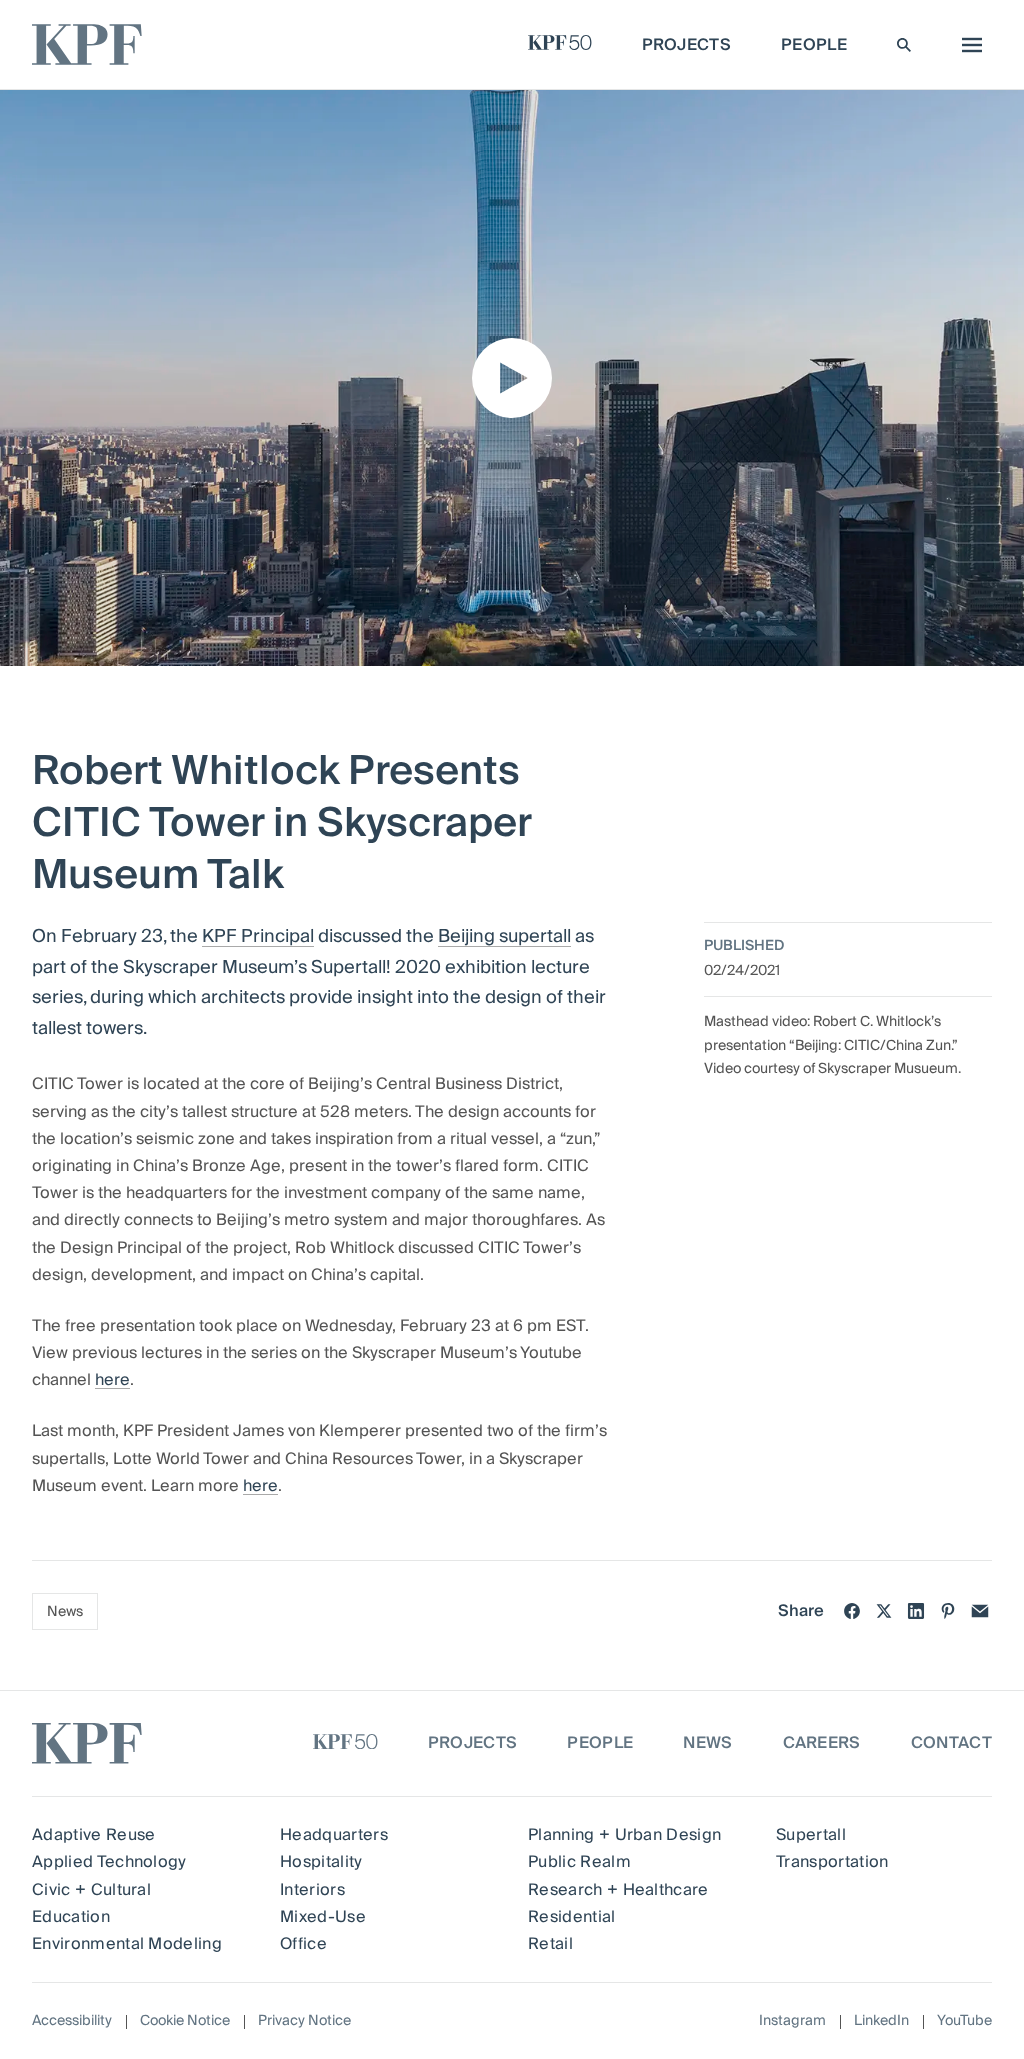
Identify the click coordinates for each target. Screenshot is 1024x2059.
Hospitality (321, 1862)
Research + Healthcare (618, 1890)
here (112, 1380)
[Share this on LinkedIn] (916, 1611)
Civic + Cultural (91, 1890)
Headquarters (334, 1835)
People (600, 1743)
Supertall (811, 1835)
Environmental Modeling (127, 1944)
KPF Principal (258, 936)
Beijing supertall (504, 936)
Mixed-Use (323, 1917)
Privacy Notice (304, 2021)
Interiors (312, 1890)
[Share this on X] (884, 1611)
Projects (473, 1743)
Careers (822, 1743)
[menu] (967, 45)
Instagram (792, 2021)
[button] (512, 378)
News (65, 1612)
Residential (572, 1917)
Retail (550, 1944)
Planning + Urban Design (624, 1835)
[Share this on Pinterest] (948, 1611)
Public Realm (579, 1862)
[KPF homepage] (87, 44)
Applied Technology (109, 1862)
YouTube (964, 2021)
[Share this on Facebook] (852, 1611)
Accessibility (72, 2021)
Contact (951, 1743)
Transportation (832, 1862)
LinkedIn (881, 2021)
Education (71, 1917)
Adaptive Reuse (93, 1835)
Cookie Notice (185, 2021)
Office (303, 1944)
